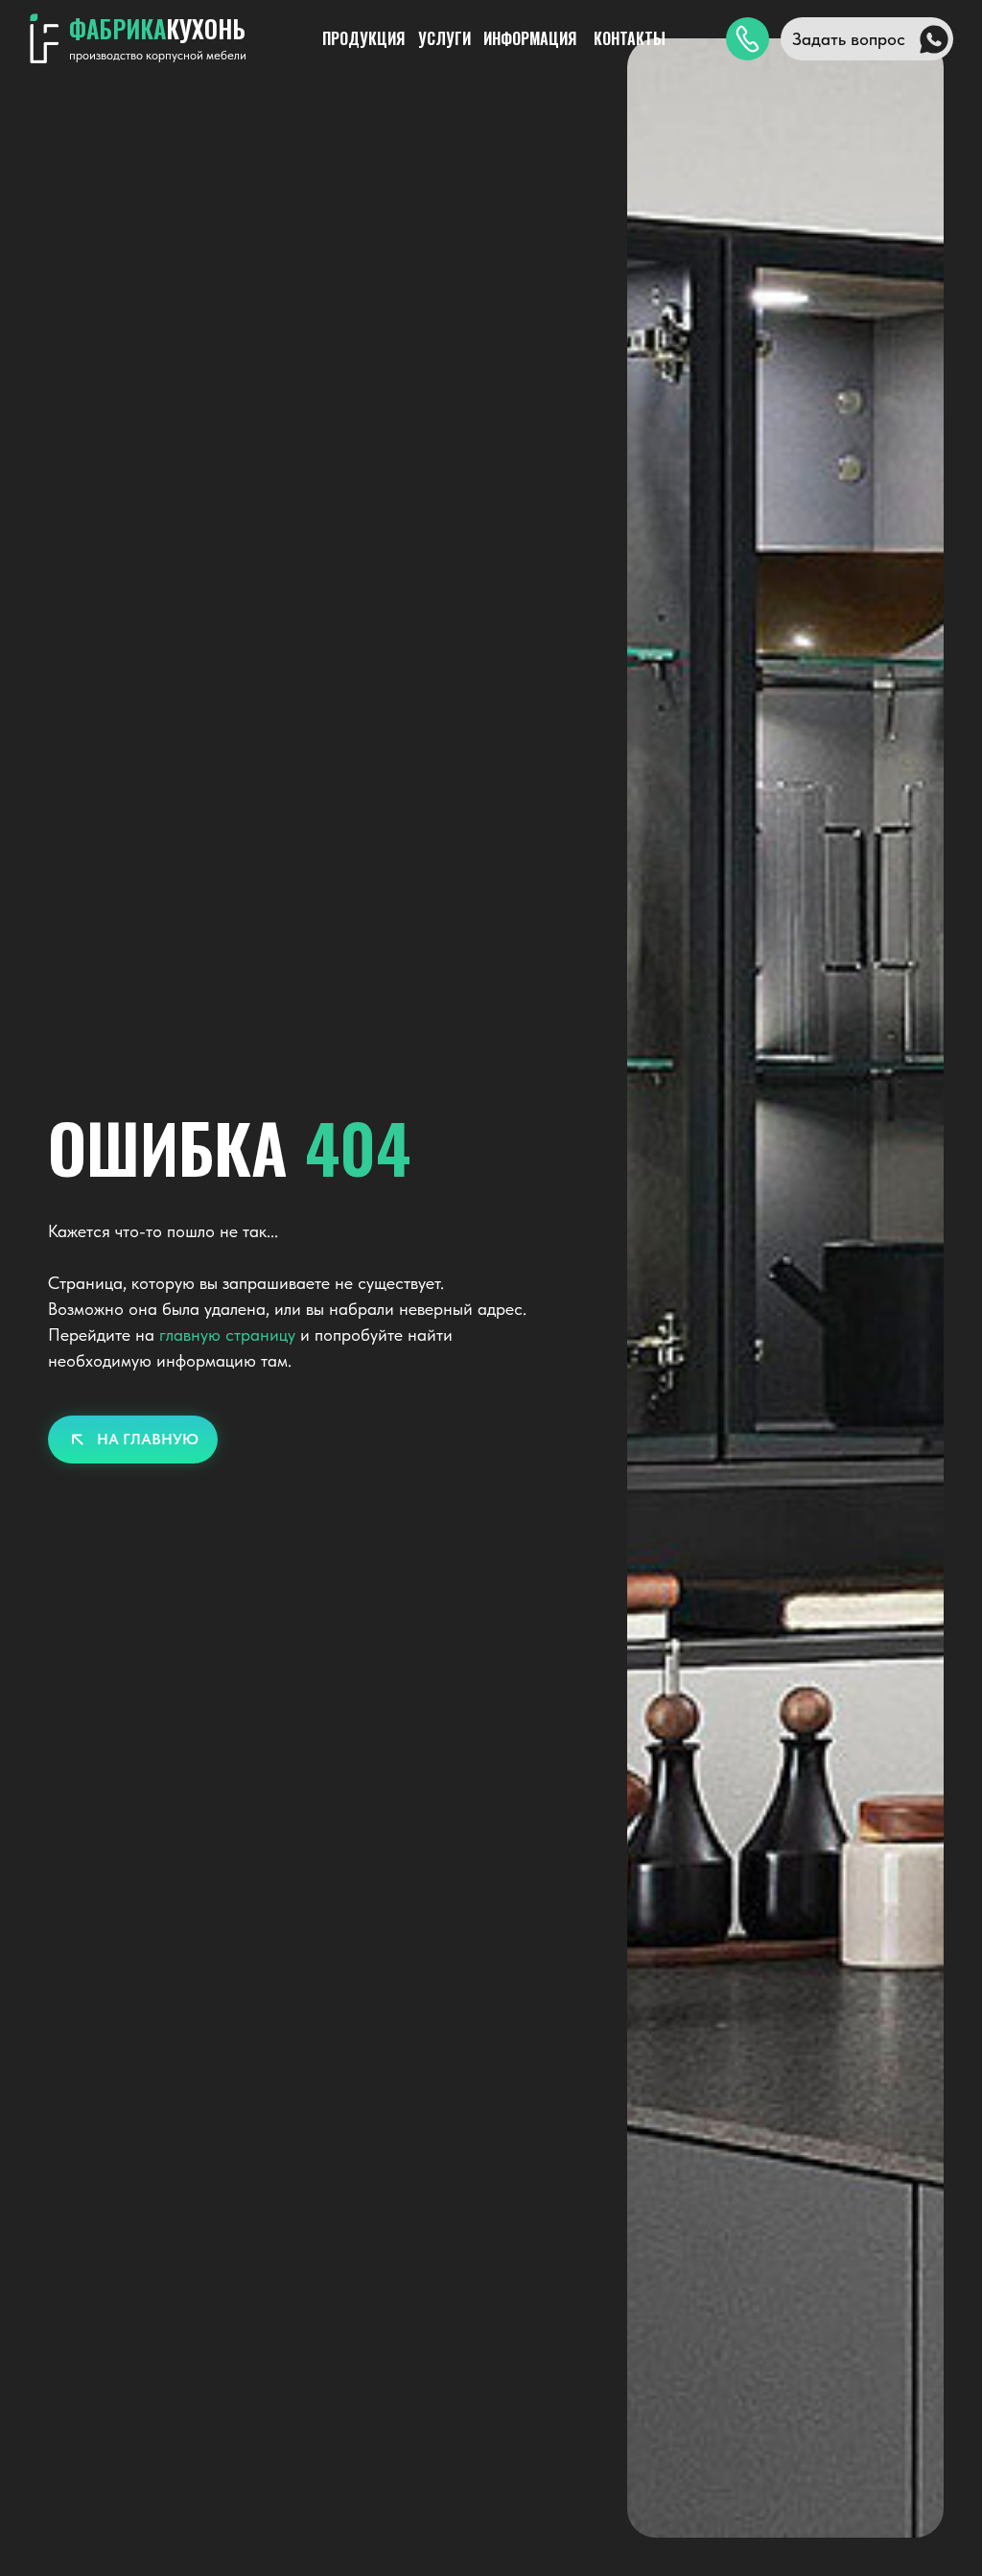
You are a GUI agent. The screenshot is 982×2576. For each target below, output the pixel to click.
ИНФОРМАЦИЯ (530, 38)
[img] (748, 39)
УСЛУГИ (444, 38)
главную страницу (227, 1335)
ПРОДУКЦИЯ (363, 38)
